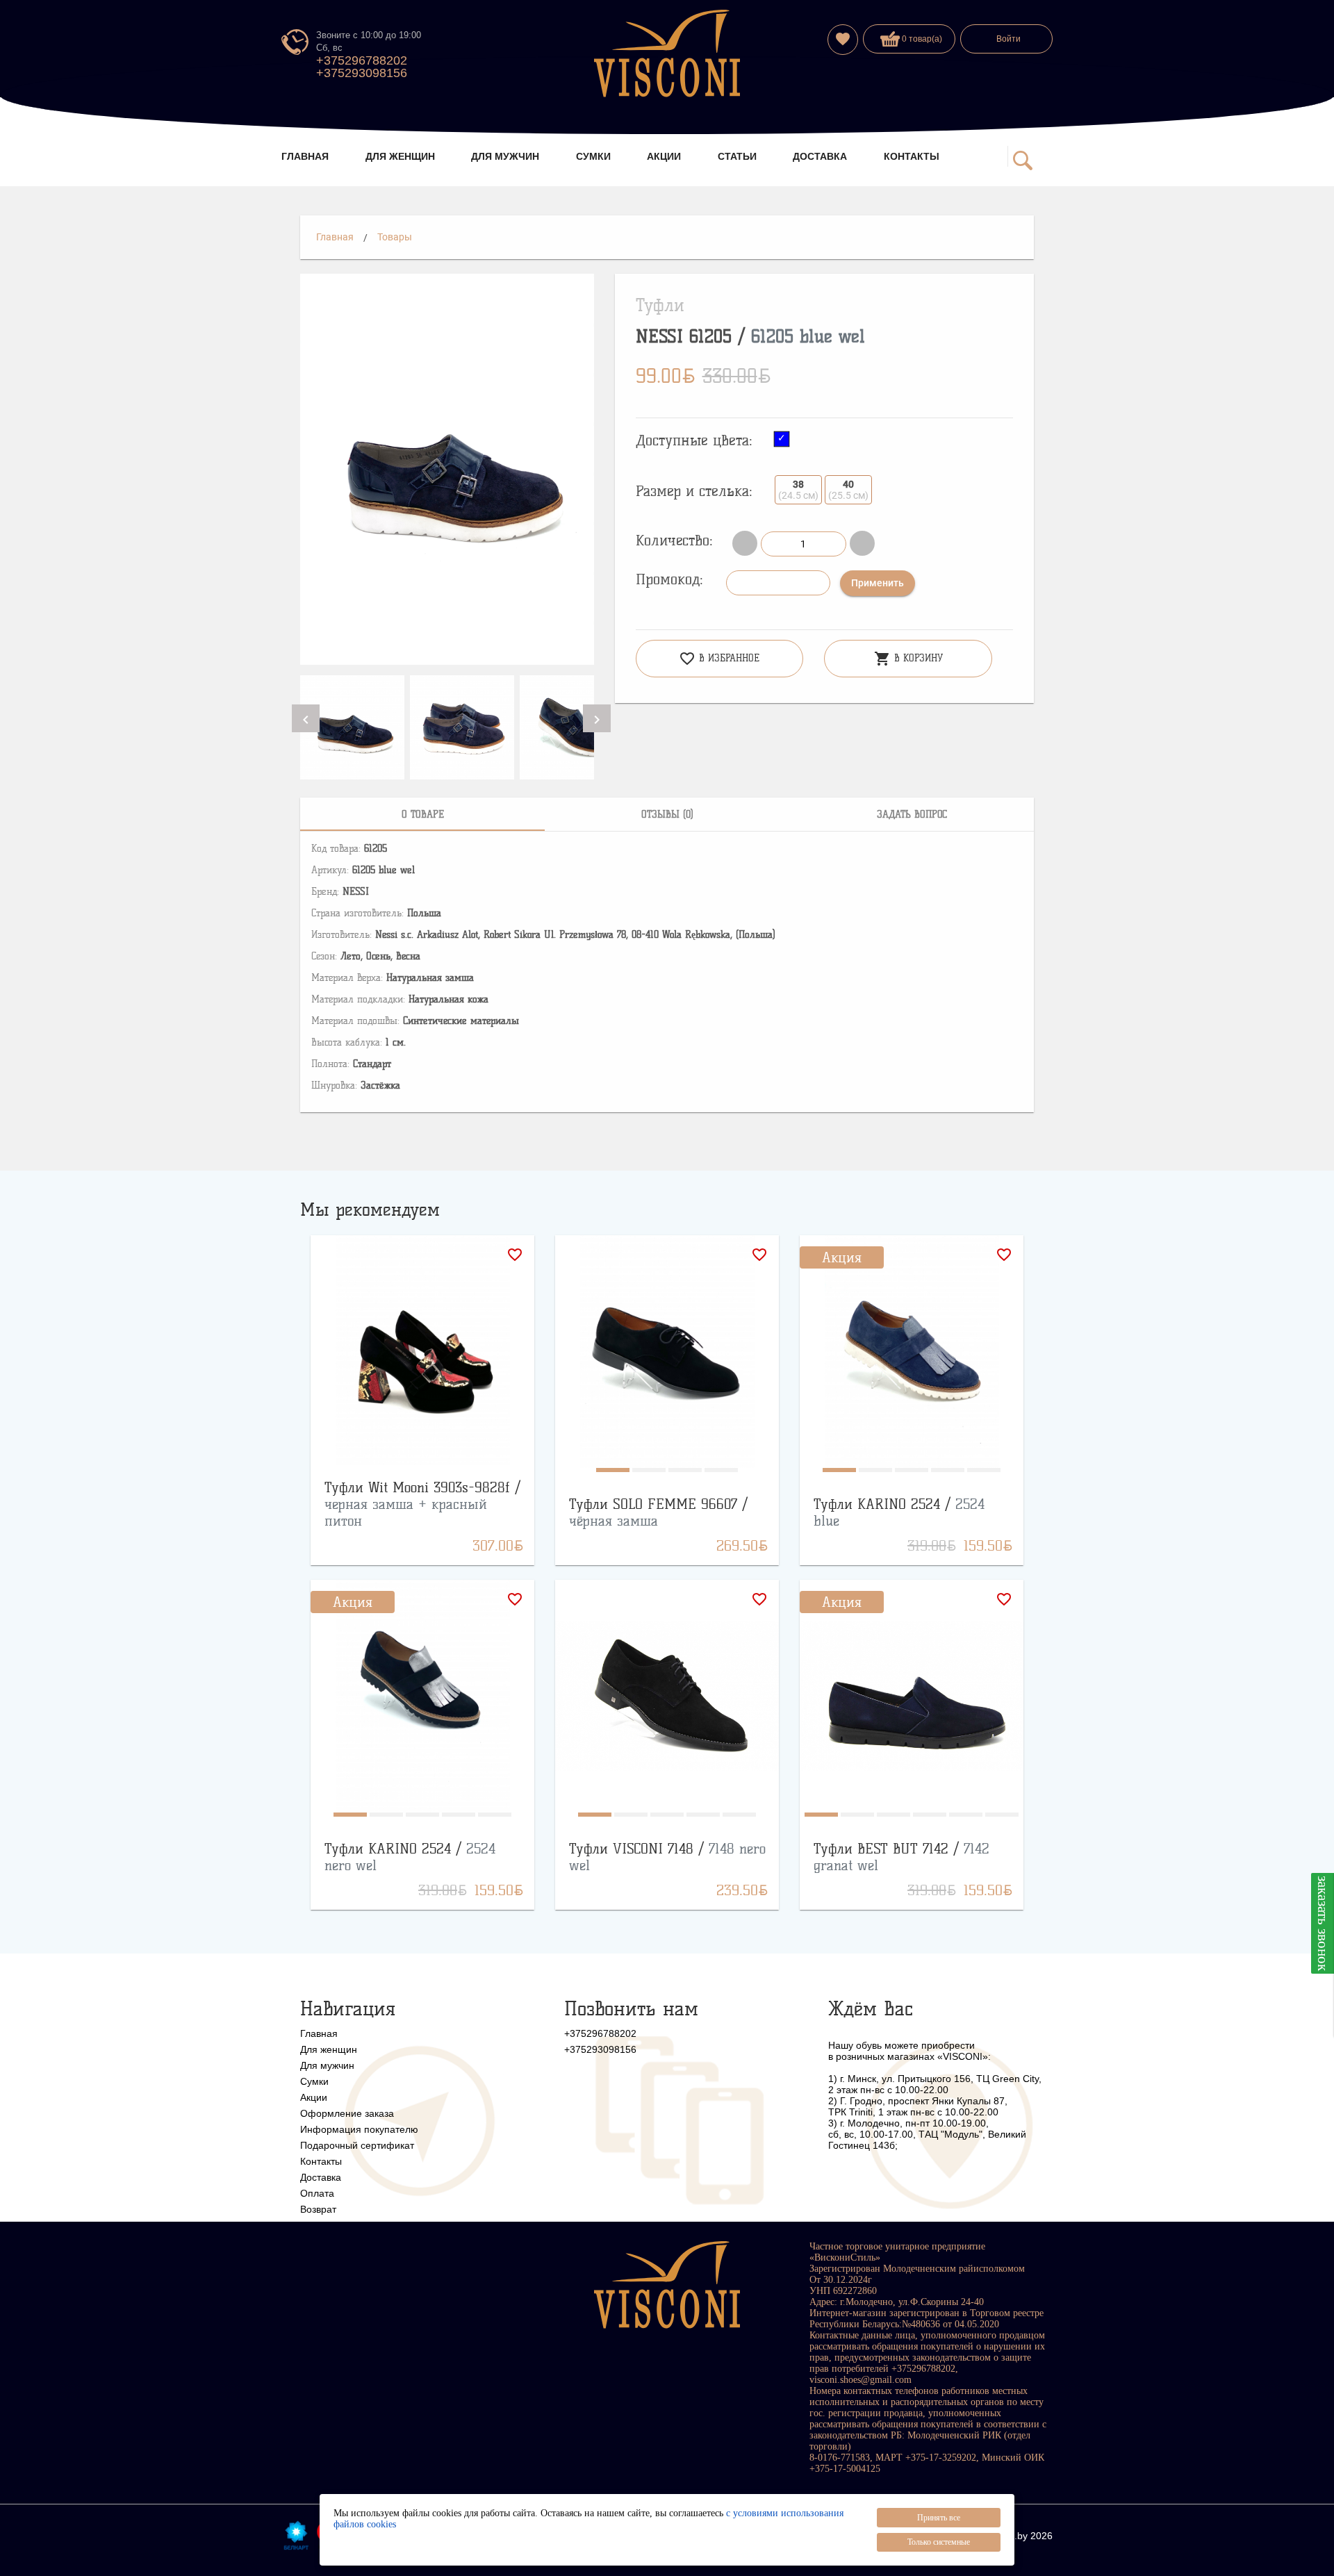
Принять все (939, 2518)
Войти (1008, 39)
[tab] (422, 814)
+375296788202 (362, 60)
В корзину (908, 659)
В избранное (719, 659)
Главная (335, 237)
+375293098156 (362, 73)
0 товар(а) (921, 39)
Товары (395, 237)
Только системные (939, 2542)
